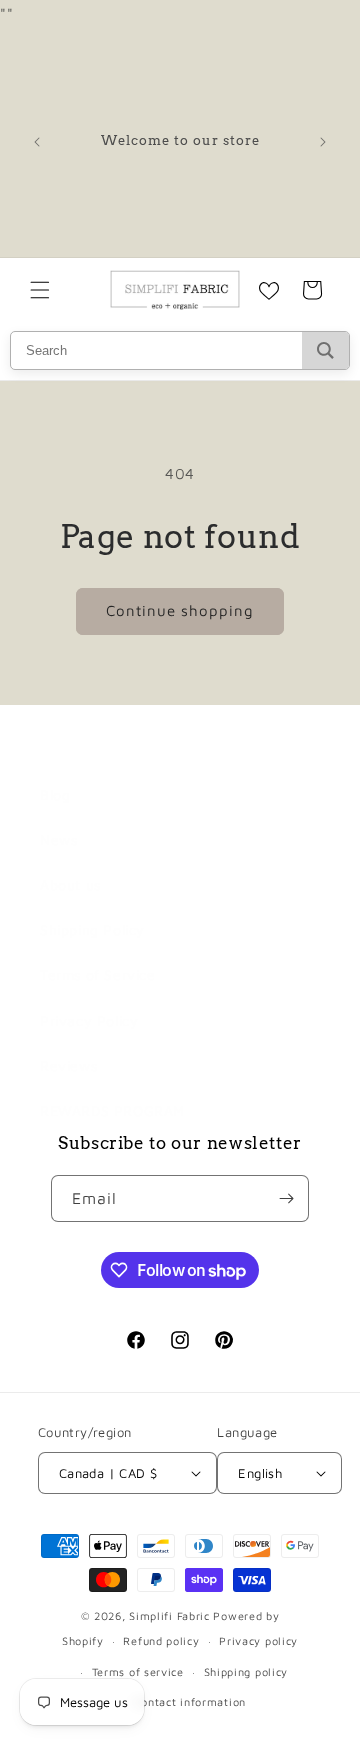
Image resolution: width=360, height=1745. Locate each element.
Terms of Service (98, 974)
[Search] (325, 350)
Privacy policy (258, 1640)
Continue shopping (180, 610)
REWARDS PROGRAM (112, 1110)
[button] (40, 290)
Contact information (190, 1701)
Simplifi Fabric (169, 1615)
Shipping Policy (92, 929)
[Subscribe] (286, 1198)
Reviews (68, 1065)
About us (70, 884)
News (58, 839)
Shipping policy (246, 1671)
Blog (55, 794)
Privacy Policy (89, 1020)
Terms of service (138, 1671)
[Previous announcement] (37, 142)
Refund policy (161, 1640)
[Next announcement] (323, 142)
